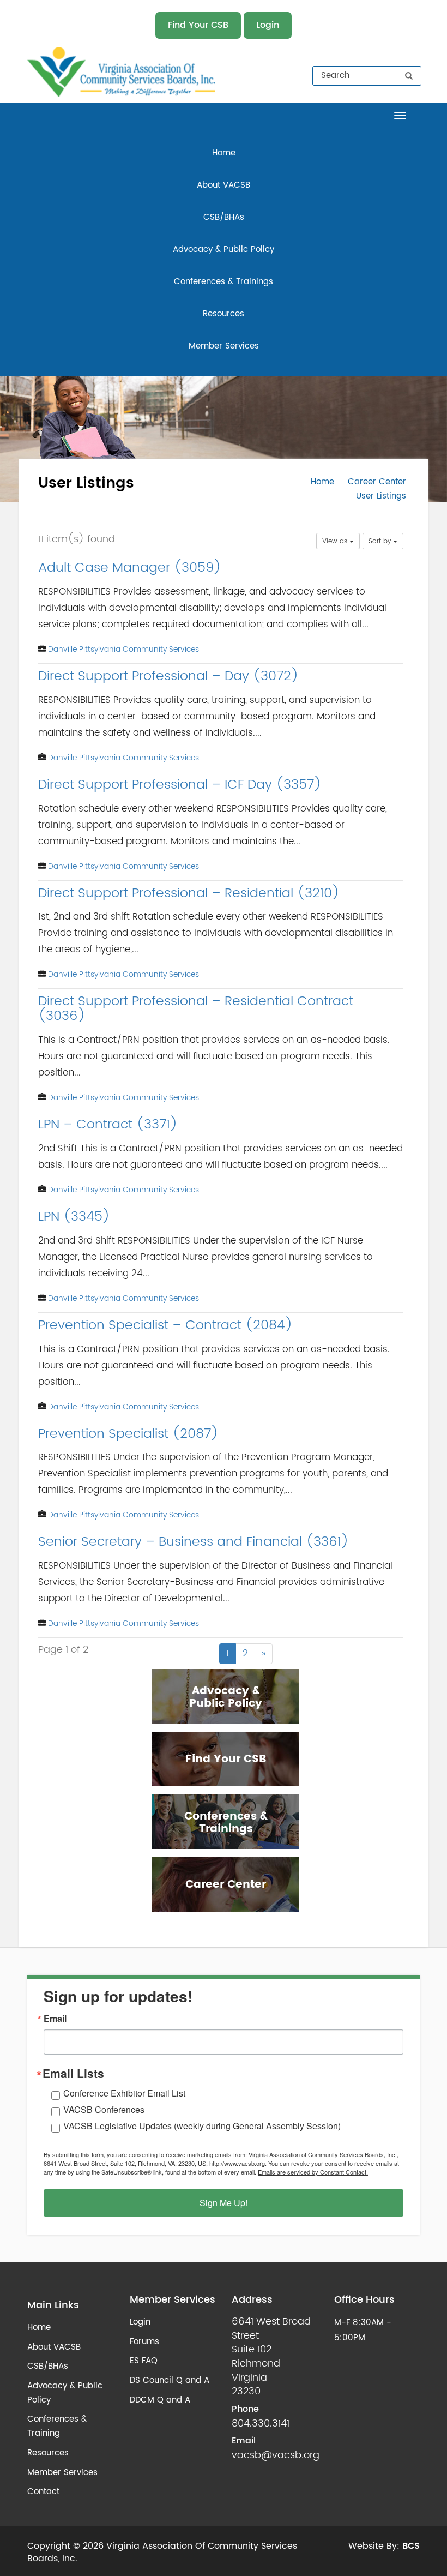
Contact (43, 2492)
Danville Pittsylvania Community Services (123, 649)
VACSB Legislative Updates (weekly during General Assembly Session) (202, 2126)
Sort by (381, 541)
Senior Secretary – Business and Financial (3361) (194, 1542)
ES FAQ (144, 2361)
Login (268, 25)
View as (336, 541)
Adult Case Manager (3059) (130, 568)
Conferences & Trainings (224, 282)
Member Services (224, 346)
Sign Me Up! (224, 2203)
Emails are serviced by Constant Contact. (313, 2172)
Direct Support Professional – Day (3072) (168, 676)
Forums (144, 2342)
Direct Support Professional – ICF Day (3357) (180, 785)
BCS (411, 2546)
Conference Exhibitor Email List (124, 2093)
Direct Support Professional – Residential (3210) (189, 893)
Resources (224, 314)
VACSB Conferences (104, 2109)
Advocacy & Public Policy (224, 250)
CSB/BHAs (224, 217)
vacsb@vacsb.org (276, 2455)
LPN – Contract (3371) (108, 1125)
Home (224, 153)
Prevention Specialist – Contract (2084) (165, 1325)
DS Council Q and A (170, 2380)
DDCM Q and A (160, 2400)
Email (55, 2019)
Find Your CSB (198, 25)
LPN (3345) (74, 1217)
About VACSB (224, 185)
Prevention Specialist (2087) (128, 1434)
